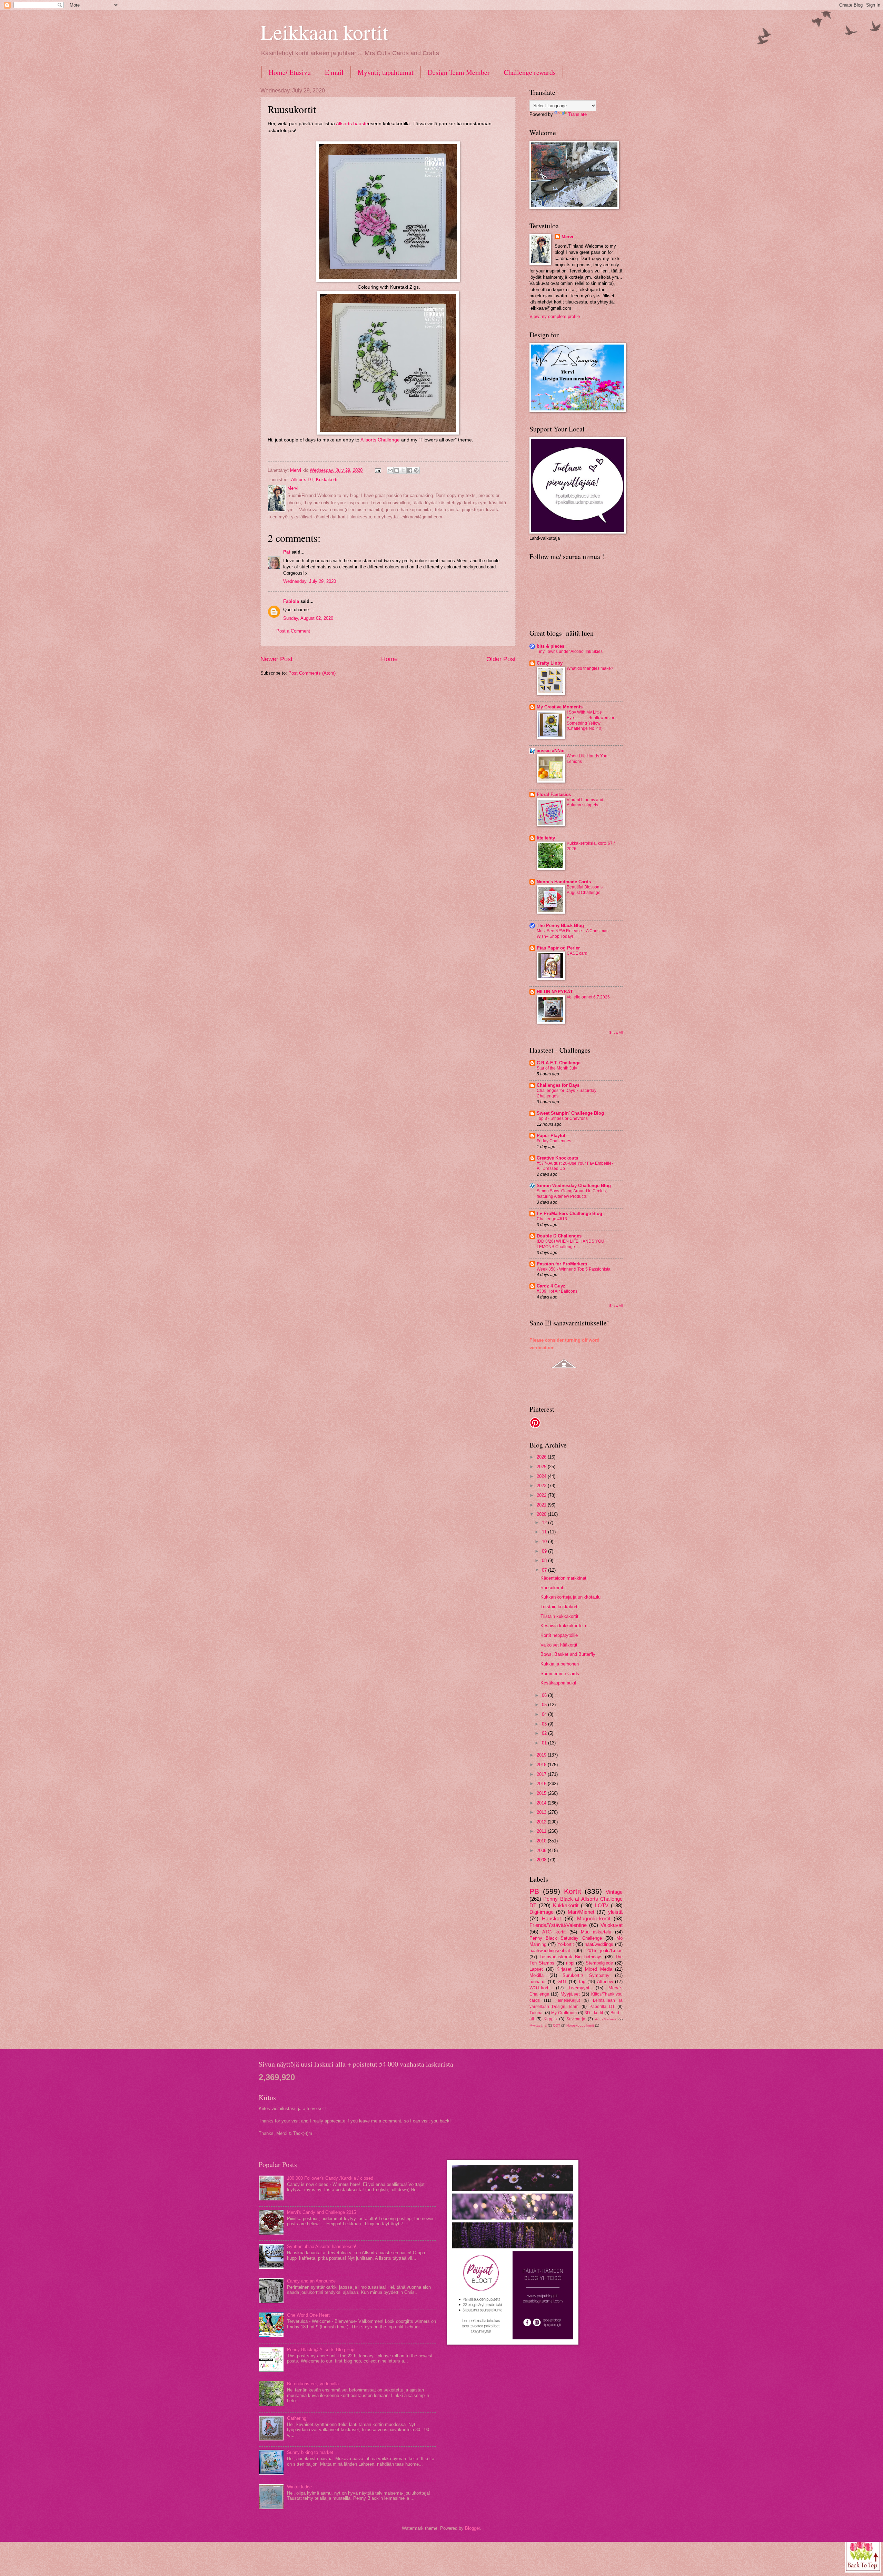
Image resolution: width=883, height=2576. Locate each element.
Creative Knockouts (557, 1158)
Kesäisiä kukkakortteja (563, 1626)
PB (534, 1891)
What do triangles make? (590, 668)
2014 (542, 1803)
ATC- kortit (554, 1932)
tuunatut (538, 1982)
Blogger (472, 2528)
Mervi (567, 237)
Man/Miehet (581, 1912)
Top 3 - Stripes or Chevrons (562, 1118)
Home (389, 659)
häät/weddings (599, 1944)
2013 (542, 1812)
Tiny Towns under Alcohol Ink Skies (570, 652)
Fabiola (291, 601)
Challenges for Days (558, 1085)
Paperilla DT (602, 2007)
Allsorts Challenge (380, 440)
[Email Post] (378, 470)
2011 (542, 1831)
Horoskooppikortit (580, 2025)
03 (545, 1724)
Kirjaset (564, 1969)
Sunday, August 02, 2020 (308, 618)
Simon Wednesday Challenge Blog (574, 1186)
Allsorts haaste (352, 124)
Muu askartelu (596, 1932)
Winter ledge (299, 2487)
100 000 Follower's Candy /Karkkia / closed (330, 2178)
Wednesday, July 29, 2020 (310, 581)
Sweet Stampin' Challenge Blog (570, 1113)
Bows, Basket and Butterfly (568, 1654)
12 (545, 1523)
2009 (542, 1851)
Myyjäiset (570, 1994)
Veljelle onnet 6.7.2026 (588, 997)
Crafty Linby (550, 663)
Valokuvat (612, 1925)
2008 (542, 1860)
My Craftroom (564, 2013)
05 (545, 1705)
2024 (542, 1476)
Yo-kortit (566, 1944)
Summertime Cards (560, 1674)
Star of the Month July (557, 1068)
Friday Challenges (554, 1141)
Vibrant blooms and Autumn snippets (585, 803)
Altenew (605, 1982)
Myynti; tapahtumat (386, 72)
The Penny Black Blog (560, 926)
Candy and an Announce (311, 2281)
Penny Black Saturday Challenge (566, 1938)
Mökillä (537, 1975)
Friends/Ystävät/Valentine (558, 1925)
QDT (557, 2025)
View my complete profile (555, 316)
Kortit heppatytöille (559, 1635)
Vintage (614, 1892)
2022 (542, 1495)
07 (545, 1570)
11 (545, 1532)
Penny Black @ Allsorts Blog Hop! (321, 2350)
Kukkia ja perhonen (560, 1664)
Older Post (501, 659)
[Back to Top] (863, 2554)
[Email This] (390, 470)
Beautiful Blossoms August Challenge (585, 890)
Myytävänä (538, 2025)
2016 (542, 1784)
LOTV (602, 1905)
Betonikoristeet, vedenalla (313, 2384)
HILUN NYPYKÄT (555, 992)
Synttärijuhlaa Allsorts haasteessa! (322, 2246)
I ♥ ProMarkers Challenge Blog (569, 1214)
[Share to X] (403, 470)
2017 (542, 1774)
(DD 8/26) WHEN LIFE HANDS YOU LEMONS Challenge (571, 1244)
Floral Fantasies (554, 794)
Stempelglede (599, 1963)
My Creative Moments (560, 707)
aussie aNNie (550, 751)
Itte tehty (546, 838)
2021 (542, 1505)
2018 (542, 1765)
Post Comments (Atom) (312, 673)
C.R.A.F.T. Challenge (559, 1063)
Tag (582, 1982)
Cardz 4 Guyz (551, 1286)
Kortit (573, 1891)
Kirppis (550, 2019)
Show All (616, 1032)
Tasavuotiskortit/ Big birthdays (571, 1957)
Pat (287, 552)
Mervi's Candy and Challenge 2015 (321, 2212)
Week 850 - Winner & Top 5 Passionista (574, 1269)
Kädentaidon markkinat (563, 1578)
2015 (542, 1793)
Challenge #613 (552, 1219)
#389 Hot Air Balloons (557, 1291)
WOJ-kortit (540, 1988)
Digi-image (542, 1912)
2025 (542, 1467)
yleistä (615, 1912)
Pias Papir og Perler (558, 948)
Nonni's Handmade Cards (564, 882)
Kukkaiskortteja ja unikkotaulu (571, 1597)
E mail (334, 72)
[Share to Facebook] (410, 470)
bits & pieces (550, 646)
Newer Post (276, 659)
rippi (570, 1963)
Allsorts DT (302, 480)
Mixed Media (599, 1969)
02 (545, 1733)
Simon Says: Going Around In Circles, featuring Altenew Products (572, 1194)
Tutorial (537, 2013)
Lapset (536, 1969)
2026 (542, 1457)
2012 (542, 1822)
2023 (542, 1486)
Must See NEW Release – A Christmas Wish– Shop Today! (573, 934)
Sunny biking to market (310, 2452)
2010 (542, 1841)
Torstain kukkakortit (560, 1607)
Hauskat (551, 1918)
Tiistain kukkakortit (559, 1616)
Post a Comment (293, 631)
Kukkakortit (327, 480)
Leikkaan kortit (324, 32)
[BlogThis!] (397, 470)
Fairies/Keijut (568, 2000)
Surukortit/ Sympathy (586, 1975)
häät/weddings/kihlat (550, 1951)
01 (545, 1743)
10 (545, 1541)
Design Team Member (459, 72)
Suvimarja (576, 2019)
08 (545, 1560)
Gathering (297, 2418)
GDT (562, 1982)
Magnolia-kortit (594, 1918)
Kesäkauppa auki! (558, 1683)
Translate (577, 114)
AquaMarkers (606, 2019)
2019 (542, 1755)
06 (545, 1695)
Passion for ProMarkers (562, 1264)
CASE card (577, 953)
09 (545, 1551)
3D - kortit (594, 2013)
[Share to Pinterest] (416, 470)
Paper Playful (551, 1136)
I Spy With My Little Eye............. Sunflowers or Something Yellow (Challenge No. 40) (591, 720)
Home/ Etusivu (290, 72)
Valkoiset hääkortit (559, 1645)
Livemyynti (580, 1988)
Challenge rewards (530, 72)
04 (545, 1714)
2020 (542, 1514)
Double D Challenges (559, 1236)
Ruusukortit (552, 1588)
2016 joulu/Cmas (604, 1951)
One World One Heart (308, 2315)
